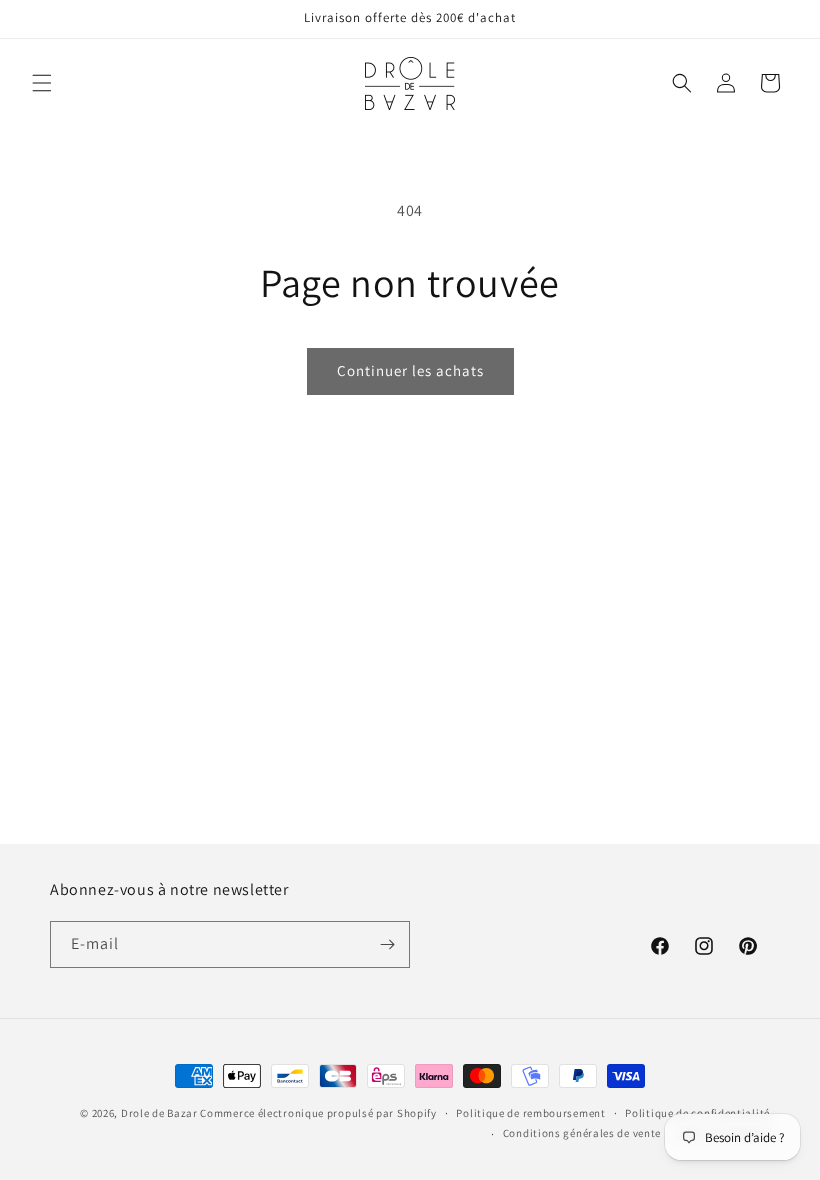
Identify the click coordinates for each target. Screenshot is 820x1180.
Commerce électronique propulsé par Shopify (318, 1113)
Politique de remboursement (530, 1113)
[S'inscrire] (387, 944)
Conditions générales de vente (582, 1133)
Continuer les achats (410, 370)
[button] (42, 83)
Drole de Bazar (159, 1113)
